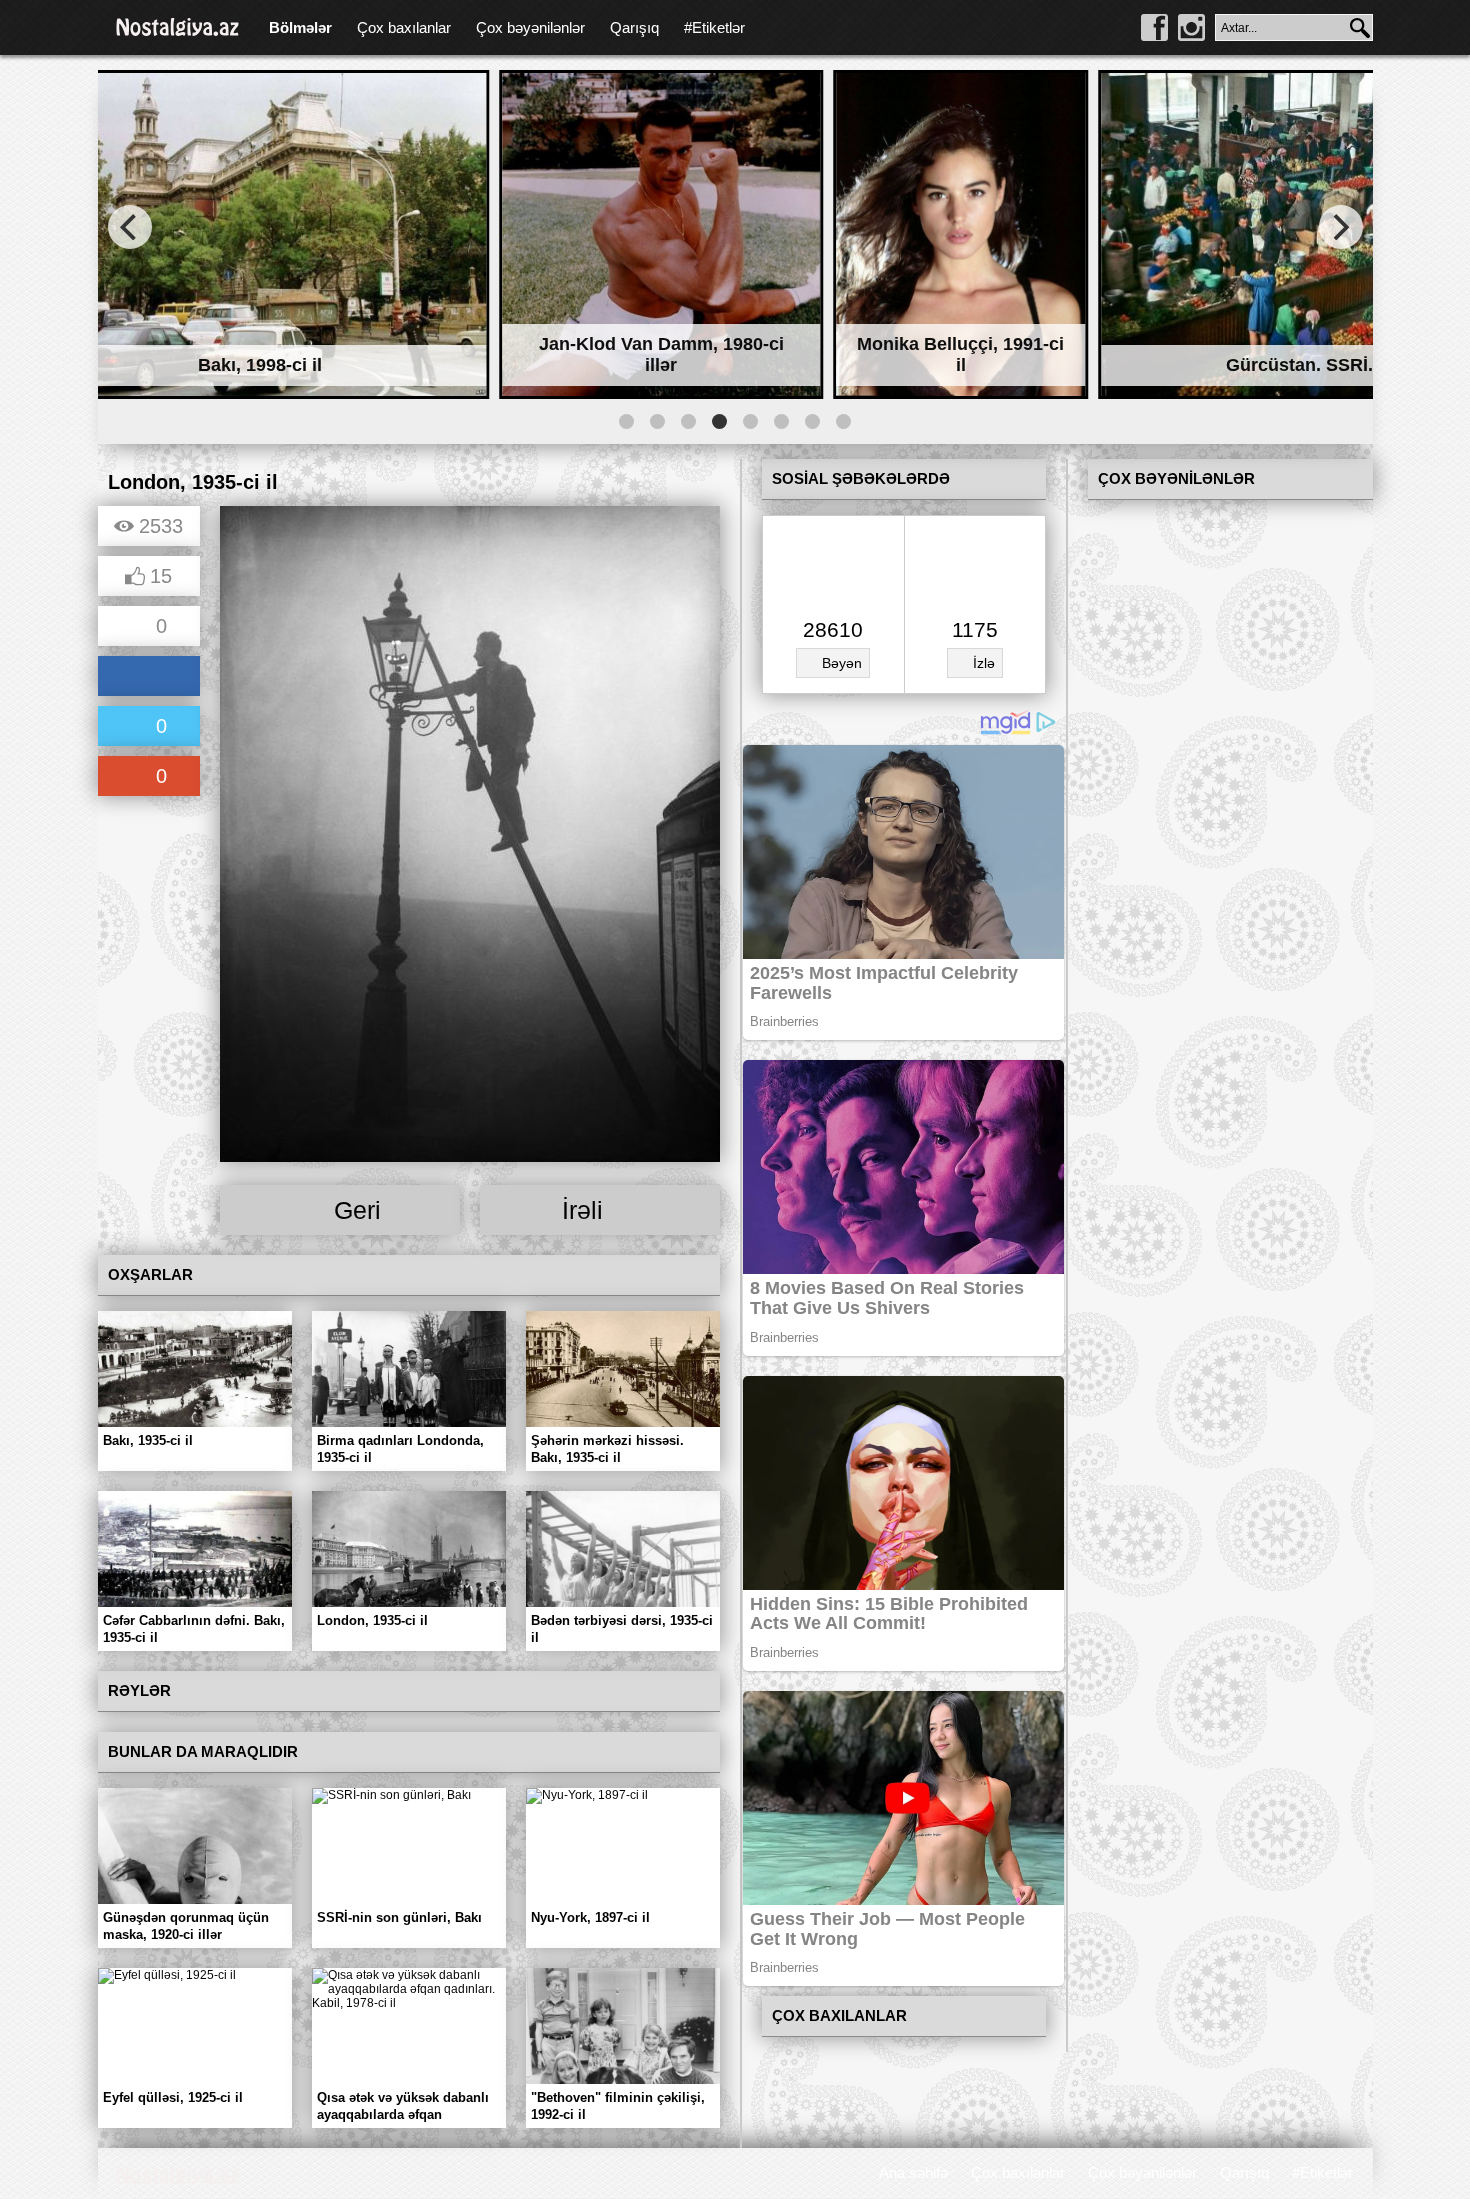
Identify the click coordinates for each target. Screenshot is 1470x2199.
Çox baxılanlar (404, 27)
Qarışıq (634, 27)
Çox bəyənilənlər (530, 27)
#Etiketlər (714, 27)
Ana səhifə (913, 2172)
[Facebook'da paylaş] (149, 677)
